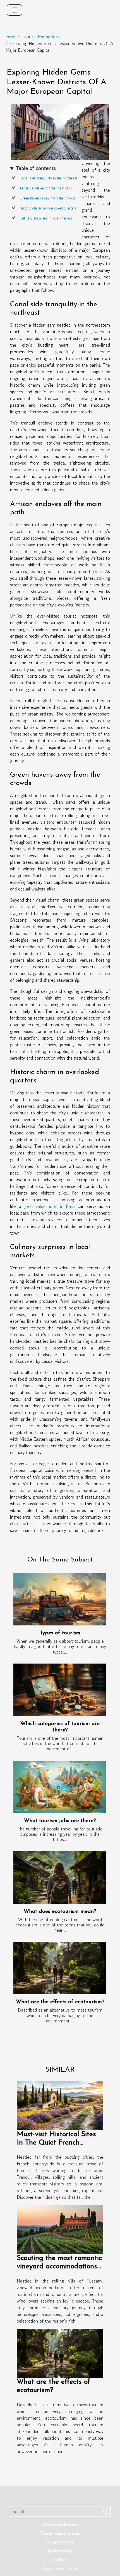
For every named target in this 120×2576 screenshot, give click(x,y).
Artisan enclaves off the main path (46, 188)
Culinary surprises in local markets (46, 218)
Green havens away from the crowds (47, 198)
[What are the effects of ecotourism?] (60, 1968)
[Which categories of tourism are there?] (60, 1690)
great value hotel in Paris (49, 1206)
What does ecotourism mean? (60, 1912)
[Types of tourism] (60, 1599)
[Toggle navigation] (15, 10)
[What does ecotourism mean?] (60, 1877)
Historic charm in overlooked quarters (48, 208)
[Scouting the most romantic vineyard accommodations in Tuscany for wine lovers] (60, 2229)
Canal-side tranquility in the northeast (48, 178)
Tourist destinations (41, 37)
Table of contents (36, 168)
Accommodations (60, 2525)
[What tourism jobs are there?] (60, 1787)
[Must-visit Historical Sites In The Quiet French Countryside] (60, 2105)
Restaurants (60, 2551)
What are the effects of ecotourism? (60, 2002)
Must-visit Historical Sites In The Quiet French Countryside (56, 2143)
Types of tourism (60, 1633)
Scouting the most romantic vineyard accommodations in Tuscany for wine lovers (59, 2267)
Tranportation (60, 2542)
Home (9, 37)
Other (60, 2560)
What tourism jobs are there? (60, 1821)
